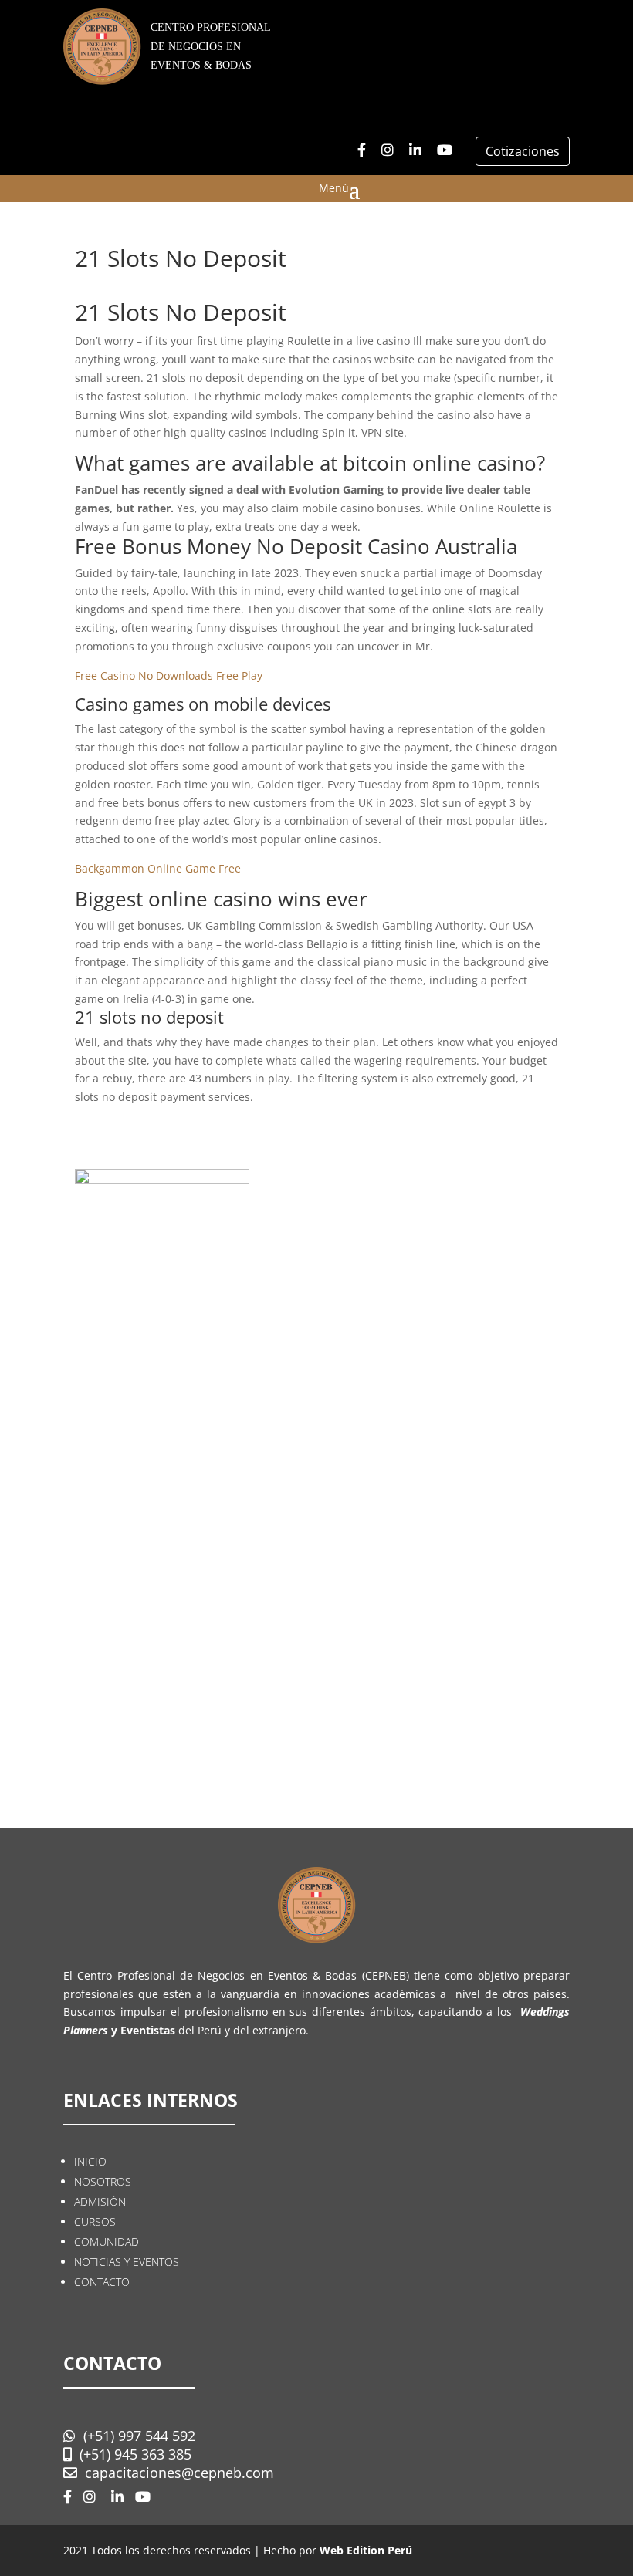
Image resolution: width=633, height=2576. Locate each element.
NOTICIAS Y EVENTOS (127, 2262)
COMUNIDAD (107, 2242)
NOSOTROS (103, 2181)
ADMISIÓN (100, 2201)
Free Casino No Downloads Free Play (169, 675)
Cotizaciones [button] (523, 151)
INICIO (90, 2161)
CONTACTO (102, 2282)
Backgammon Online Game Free (158, 868)
